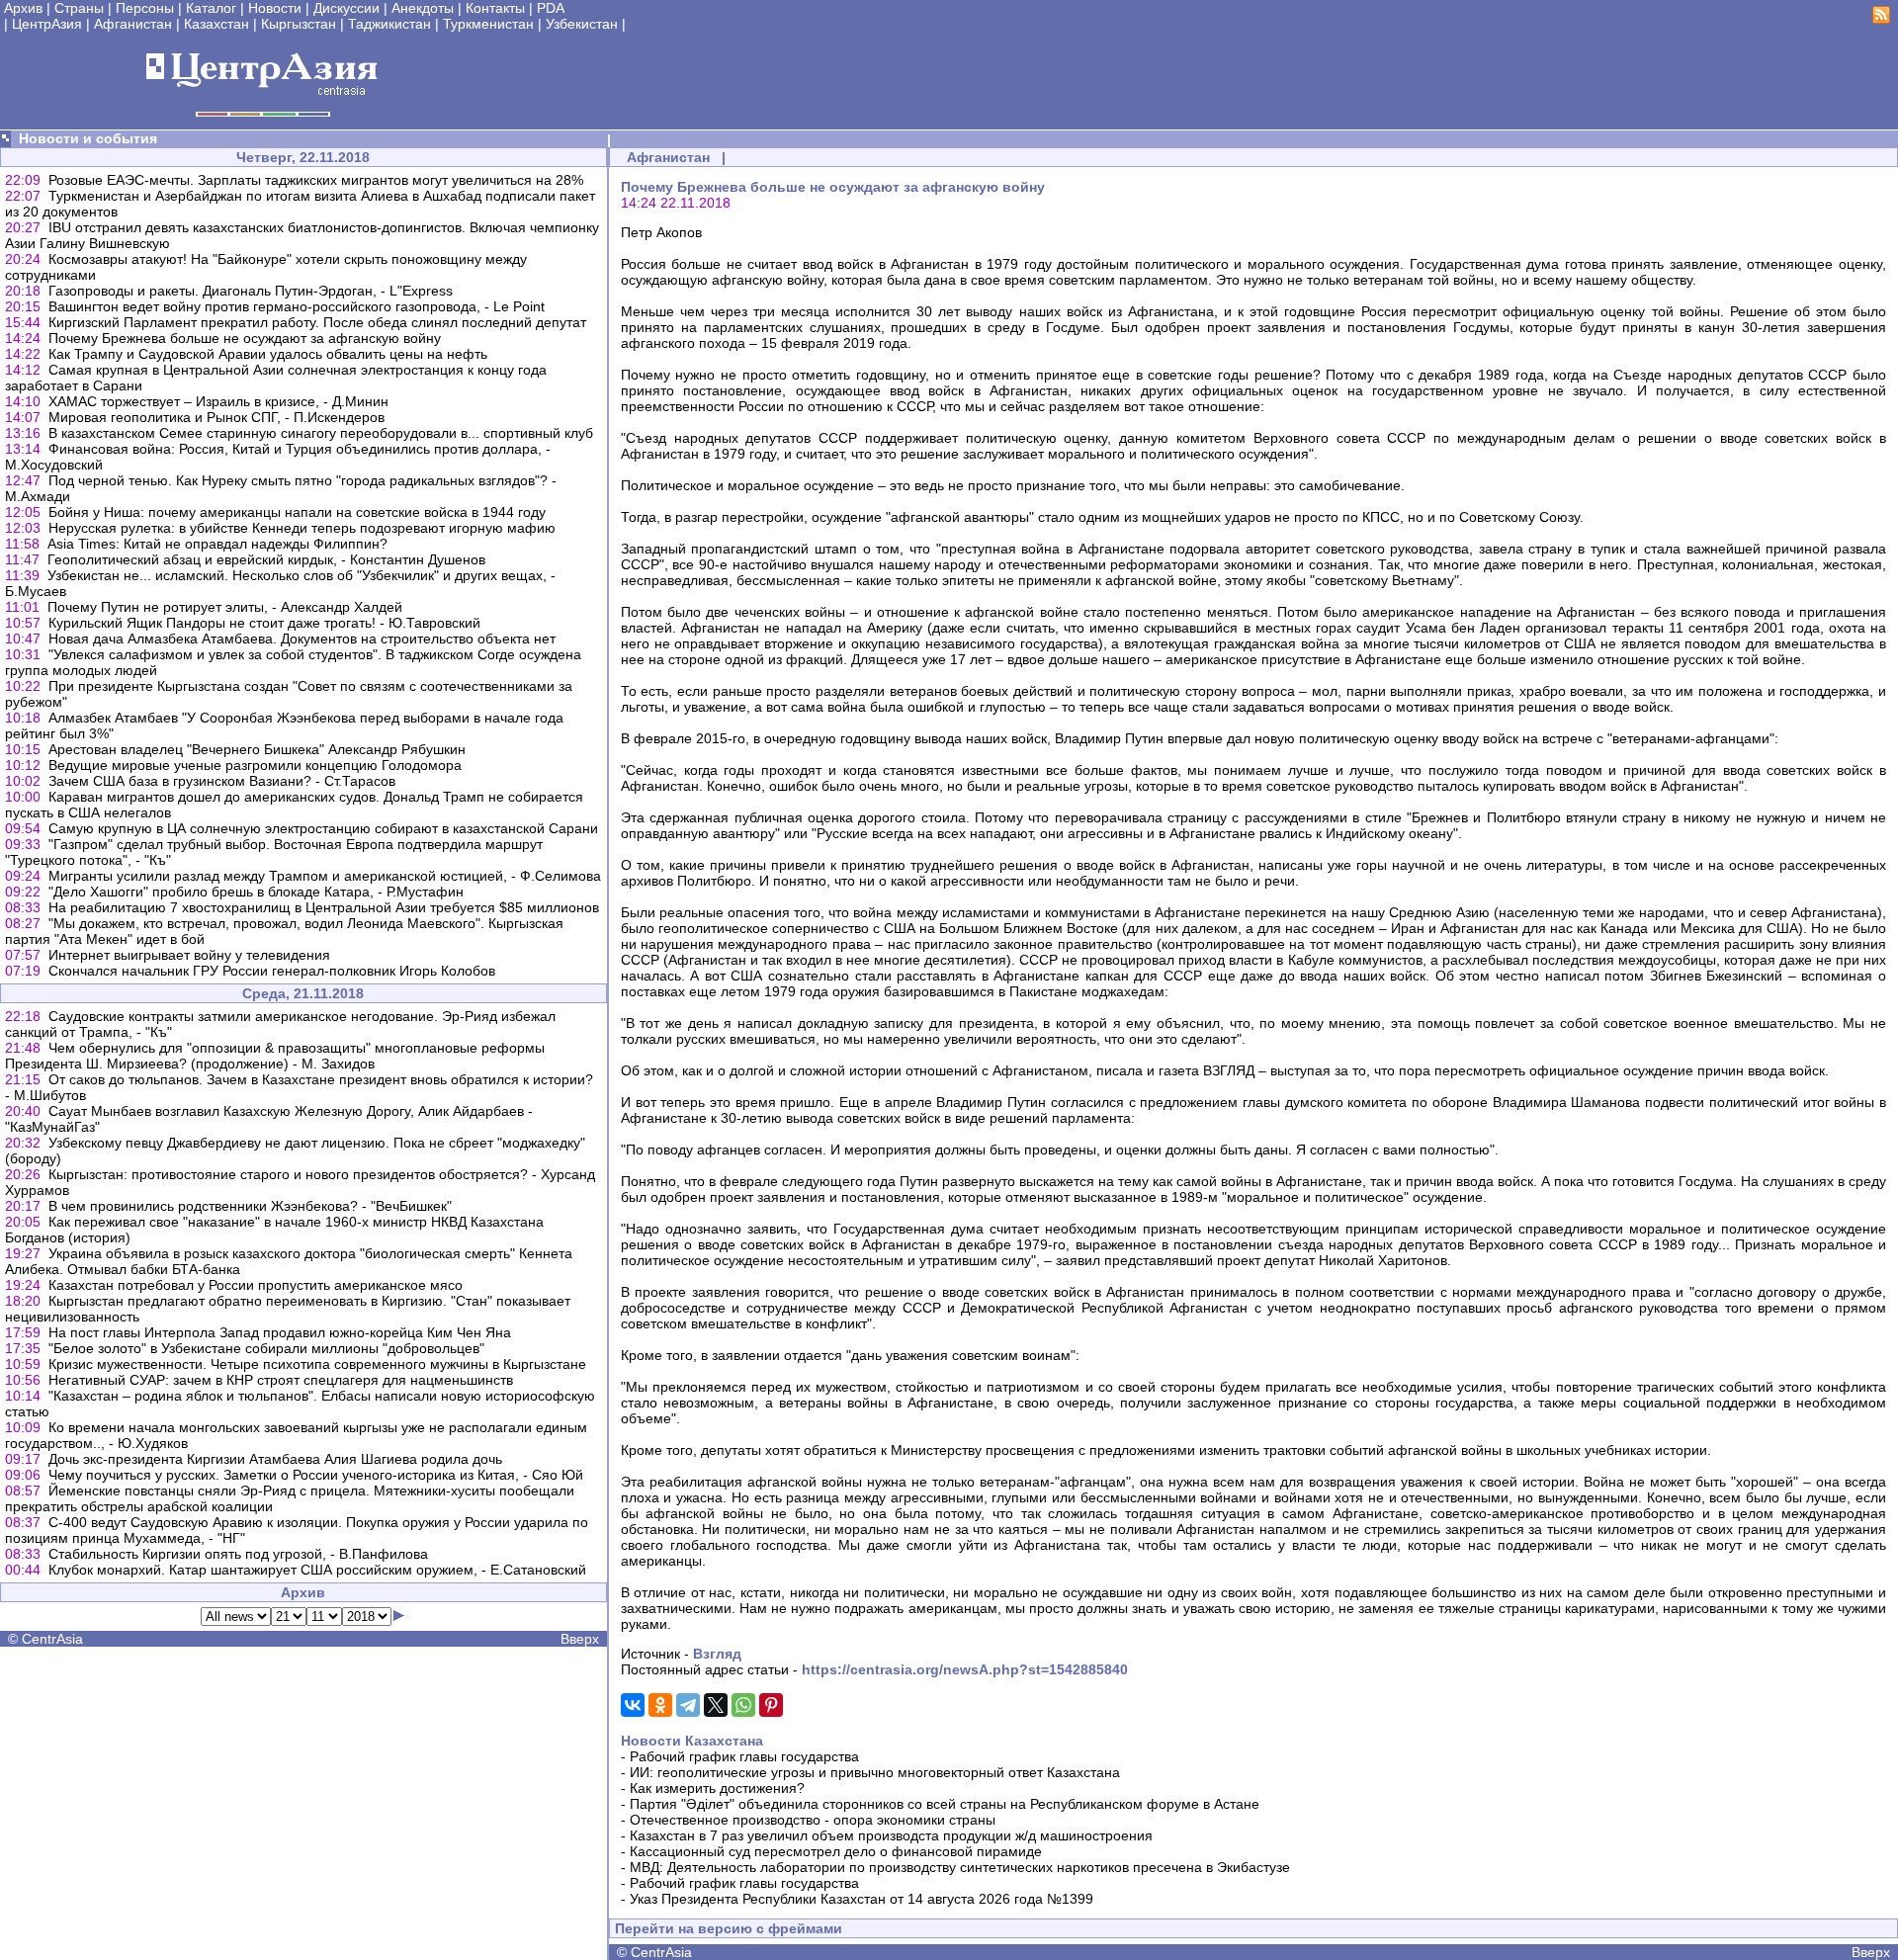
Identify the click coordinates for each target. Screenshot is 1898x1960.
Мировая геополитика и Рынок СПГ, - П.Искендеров (216, 417)
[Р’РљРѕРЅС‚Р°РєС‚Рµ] (633, 1705)
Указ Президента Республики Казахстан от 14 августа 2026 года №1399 (862, 1899)
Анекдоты (423, 8)
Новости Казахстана (692, 1741)
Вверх (580, 1639)
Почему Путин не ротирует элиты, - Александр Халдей (225, 607)
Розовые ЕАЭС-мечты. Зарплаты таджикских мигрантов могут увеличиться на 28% (316, 180)
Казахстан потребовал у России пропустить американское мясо (256, 1285)
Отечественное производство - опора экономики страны (813, 1820)
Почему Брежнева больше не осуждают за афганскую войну (245, 338)
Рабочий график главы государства (744, 1756)
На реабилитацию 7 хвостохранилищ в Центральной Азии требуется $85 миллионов (324, 907)
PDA (551, 8)
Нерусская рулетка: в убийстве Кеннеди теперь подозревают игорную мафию (302, 528)
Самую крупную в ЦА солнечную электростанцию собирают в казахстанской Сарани (323, 828)
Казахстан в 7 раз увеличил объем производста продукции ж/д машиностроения (891, 1835)
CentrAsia (52, 1639)
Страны (79, 8)
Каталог (211, 8)
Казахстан (216, 24)
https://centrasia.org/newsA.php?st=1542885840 (965, 1669)
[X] (716, 1705)
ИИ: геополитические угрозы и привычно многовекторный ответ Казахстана (875, 1772)
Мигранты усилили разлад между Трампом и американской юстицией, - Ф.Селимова (325, 876)
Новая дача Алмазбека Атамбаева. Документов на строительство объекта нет (302, 639)
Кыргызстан (299, 24)
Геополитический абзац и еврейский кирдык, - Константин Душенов (266, 559)
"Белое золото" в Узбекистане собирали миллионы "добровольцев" (266, 1348)
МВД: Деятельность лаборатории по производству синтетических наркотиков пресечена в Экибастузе (960, 1867)
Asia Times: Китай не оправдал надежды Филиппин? (217, 544)
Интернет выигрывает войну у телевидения (189, 955)
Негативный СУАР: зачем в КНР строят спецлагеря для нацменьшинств (281, 1380)
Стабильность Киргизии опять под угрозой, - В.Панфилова (238, 1554)
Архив (23, 8)
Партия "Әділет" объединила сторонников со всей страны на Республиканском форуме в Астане (945, 1804)
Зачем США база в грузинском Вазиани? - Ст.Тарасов (222, 781)
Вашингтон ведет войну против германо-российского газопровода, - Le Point (297, 306)
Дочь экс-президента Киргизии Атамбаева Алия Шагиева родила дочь (275, 1459)
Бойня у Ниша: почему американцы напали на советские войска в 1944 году (297, 512)
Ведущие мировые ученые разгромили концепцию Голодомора (255, 765)
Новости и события (88, 138)
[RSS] (1881, 19)
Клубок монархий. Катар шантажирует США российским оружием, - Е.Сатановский (317, 1570)
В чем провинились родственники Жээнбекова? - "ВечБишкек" (250, 1206)
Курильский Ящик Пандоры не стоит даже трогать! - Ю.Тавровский (264, 623)
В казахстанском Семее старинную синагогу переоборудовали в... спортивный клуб (321, 433)
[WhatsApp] (743, 1705)
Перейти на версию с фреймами (729, 1928)
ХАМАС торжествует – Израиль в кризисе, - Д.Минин (218, 401)
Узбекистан (582, 24)
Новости (275, 8)
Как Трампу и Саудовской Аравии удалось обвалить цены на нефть (268, 354)
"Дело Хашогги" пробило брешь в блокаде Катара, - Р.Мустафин (256, 892)
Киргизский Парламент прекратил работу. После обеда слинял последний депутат (317, 322)
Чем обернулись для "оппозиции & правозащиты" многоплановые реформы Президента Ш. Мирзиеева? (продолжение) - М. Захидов (275, 1056)
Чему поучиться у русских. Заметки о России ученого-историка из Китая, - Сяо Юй (316, 1475)
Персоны (145, 8)
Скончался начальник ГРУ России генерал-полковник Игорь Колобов (272, 971)
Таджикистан (389, 24)
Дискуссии (346, 8)
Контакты (495, 8)
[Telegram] (688, 1705)
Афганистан (133, 24)
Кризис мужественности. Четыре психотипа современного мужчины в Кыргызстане (317, 1364)
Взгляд (717, 1654)
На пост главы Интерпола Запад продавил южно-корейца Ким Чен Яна (280, 1332)
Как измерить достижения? (717, 1788)
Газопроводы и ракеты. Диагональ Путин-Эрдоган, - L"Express (251, 291)
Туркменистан (488, 24)
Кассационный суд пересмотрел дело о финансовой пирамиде (836, 1851)
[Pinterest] (771, 1705)
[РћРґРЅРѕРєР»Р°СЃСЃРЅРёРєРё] (660, 1705)
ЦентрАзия (47, 24)
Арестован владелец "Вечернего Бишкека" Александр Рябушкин (257, 749)
